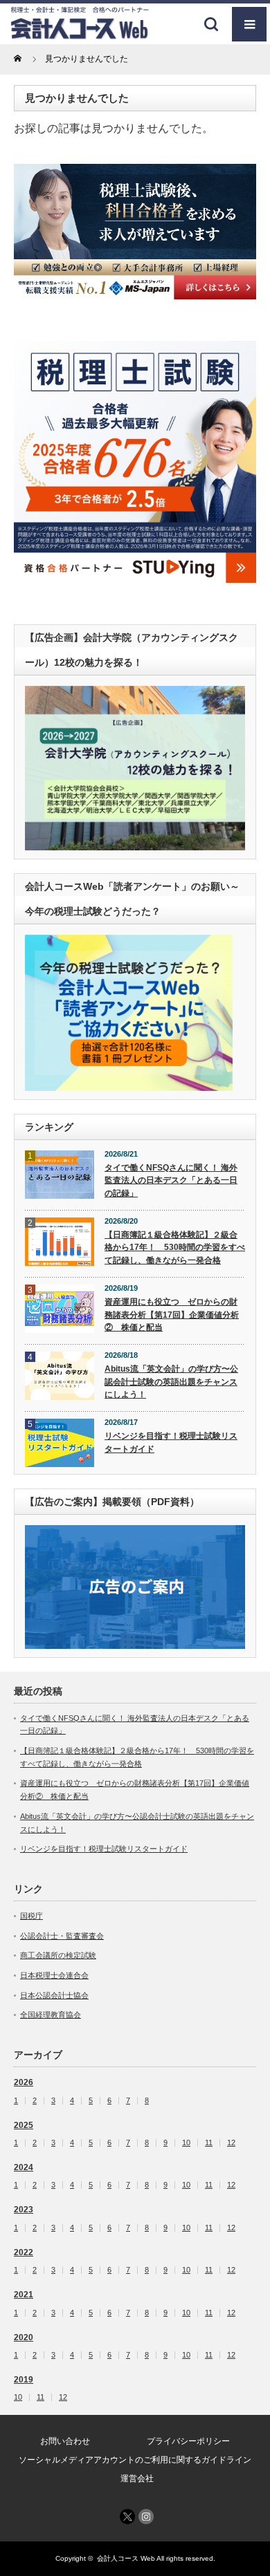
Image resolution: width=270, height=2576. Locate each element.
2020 (24, 2337)
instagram (146, 2517)
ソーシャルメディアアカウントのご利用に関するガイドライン (135, 2460)
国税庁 (31, 1916)
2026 (24, 2082)
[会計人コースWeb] (80, 34)
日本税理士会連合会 (54, 1975)
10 (186, 2143)
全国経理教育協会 (51, 2015)
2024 (24, 2167)
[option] (135, 232)
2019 (24, 2380)
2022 (24, 2252)
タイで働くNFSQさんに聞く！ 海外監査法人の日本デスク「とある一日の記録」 (171, 1180)
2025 (24, 2125)
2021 (24, 2295)
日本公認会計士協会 (54, 1995)
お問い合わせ (65, 2441)
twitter (127, 2517)
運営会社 (137, 2479)
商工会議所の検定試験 (58, 1955)
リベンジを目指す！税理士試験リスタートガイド (171, 1443)
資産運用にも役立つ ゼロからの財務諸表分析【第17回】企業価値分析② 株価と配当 (172, 1315)
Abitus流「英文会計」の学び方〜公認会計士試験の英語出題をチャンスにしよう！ (171, 1382)
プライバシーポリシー (188, 2441)
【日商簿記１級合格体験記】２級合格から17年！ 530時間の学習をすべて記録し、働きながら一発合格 (175, 1248)
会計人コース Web (126, 2558)
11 (209, 2143)
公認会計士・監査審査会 (62, 1936)
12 (231, 2143)
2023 (24, 2210)
